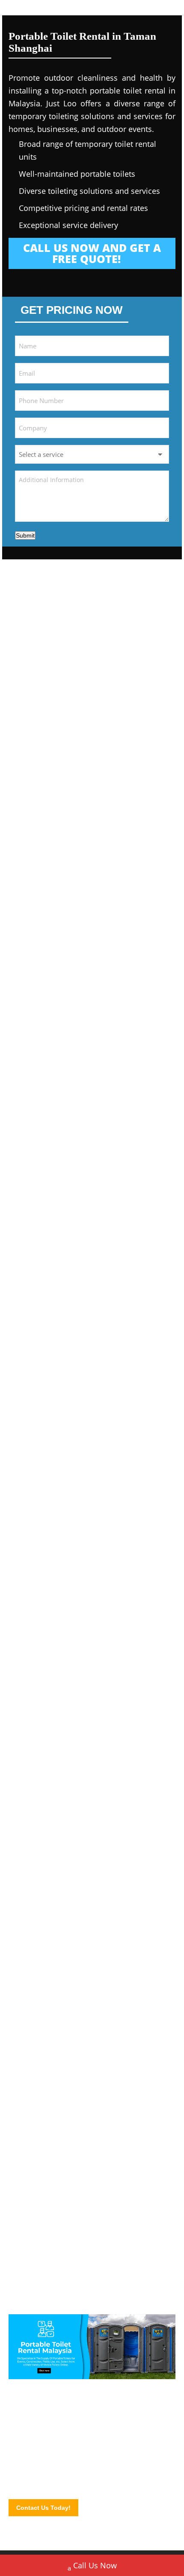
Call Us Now (95, 2565)
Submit (25, 535)
